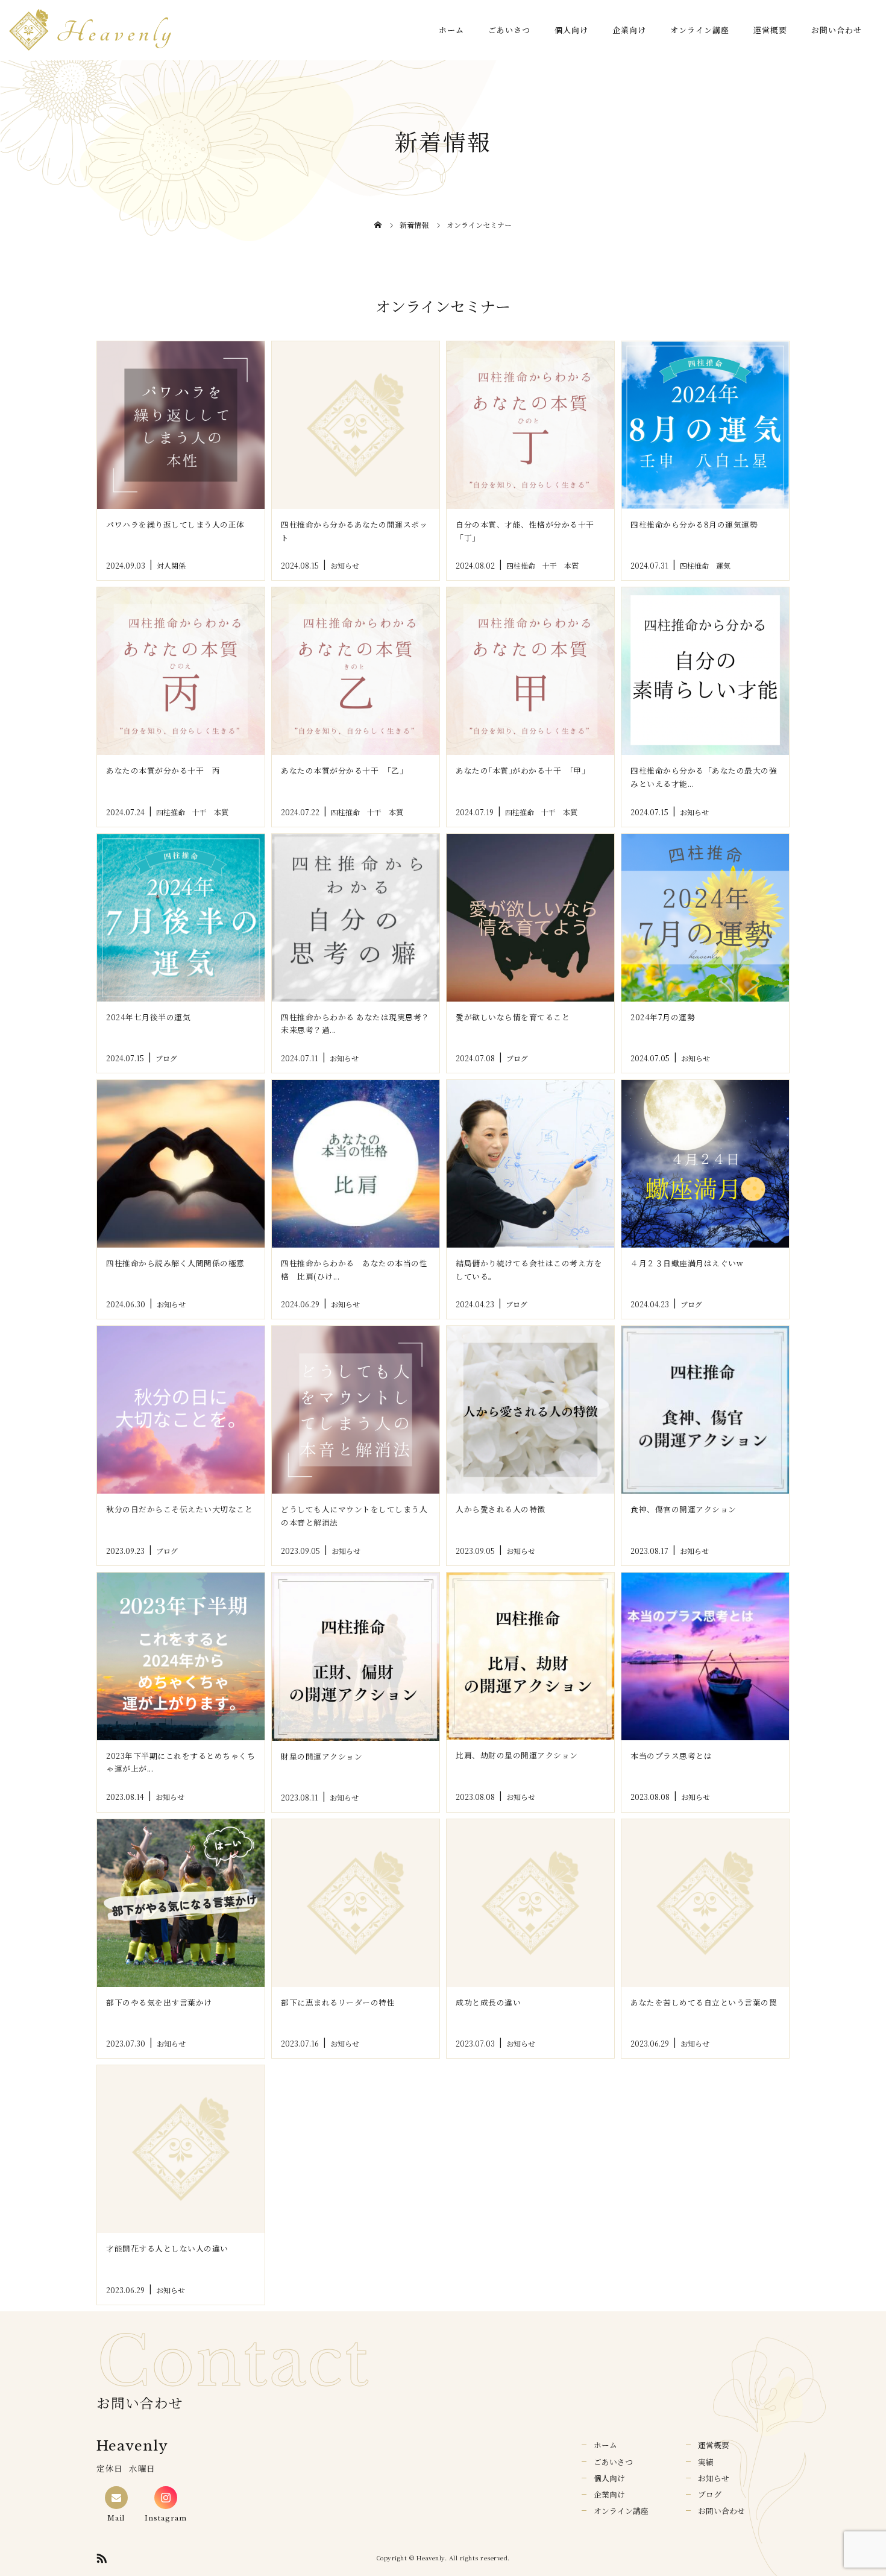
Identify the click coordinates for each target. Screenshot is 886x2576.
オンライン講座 (700, 30)
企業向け (629, 30)
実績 (706, 2462)
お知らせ (714, 2478)
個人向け (571, 30)
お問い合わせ (837, 30)
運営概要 (770, 30)
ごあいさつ (509, 30)
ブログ (710, 2494)
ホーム (451, 30)
